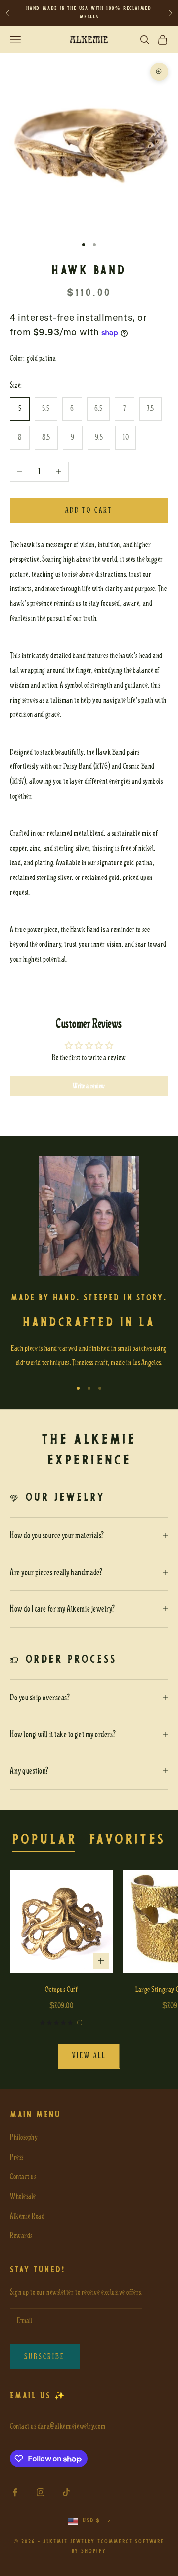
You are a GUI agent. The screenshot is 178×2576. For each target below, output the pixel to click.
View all (89, 2056)
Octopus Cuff (61, 1990)
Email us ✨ (38, 2396)
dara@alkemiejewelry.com (71, 2426)
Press (17, 2157)
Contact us (23, 2177)
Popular (45, 1840)
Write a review (89, 1086)
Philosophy (24, 2137)
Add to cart (89, 510)
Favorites (127, 1840)
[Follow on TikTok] (66, 2492)
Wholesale (23, 2196)
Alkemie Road (27, 2216)
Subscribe (45, 2357)
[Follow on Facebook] (15, 2492)
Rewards (21, 2236)
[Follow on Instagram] (41, 2492)
